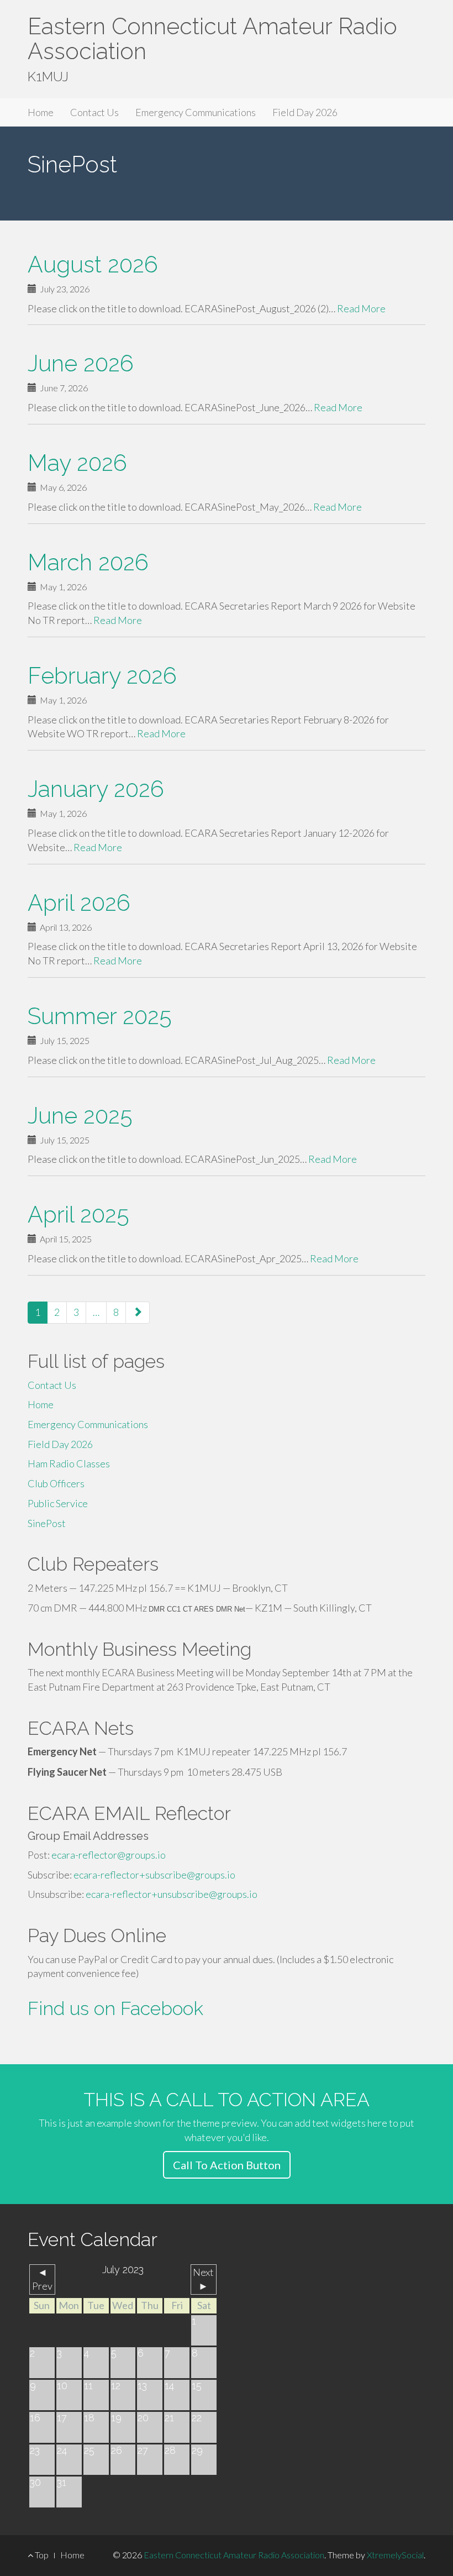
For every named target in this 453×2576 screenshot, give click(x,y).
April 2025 (78, 1214)
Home (41, 112)
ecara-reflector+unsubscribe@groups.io (172, 1894)
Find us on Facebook (115, 2008)
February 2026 (102, 676)
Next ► (203, 2279)
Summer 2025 (100, 1016)
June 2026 (81, 363)
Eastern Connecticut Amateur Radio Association (212, 39)
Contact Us (94, 112)
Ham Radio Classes (69, 1463)
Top (41, 2555)
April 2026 (79, 903)
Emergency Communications (196, 112)
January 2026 (96, 789)
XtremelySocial (395, 2555)
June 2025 (80, 1116)
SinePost (47, 1523)
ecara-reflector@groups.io (109, 1855)
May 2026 (77, 463)
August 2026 (93, 264)
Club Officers (56, 1483)
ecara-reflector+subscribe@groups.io (154, 1875)
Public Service (58, 1503)
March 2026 (88, 562)
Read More (361, 308)
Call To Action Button (227, 2165)
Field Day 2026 (305, 112)
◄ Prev (42, 2279)
